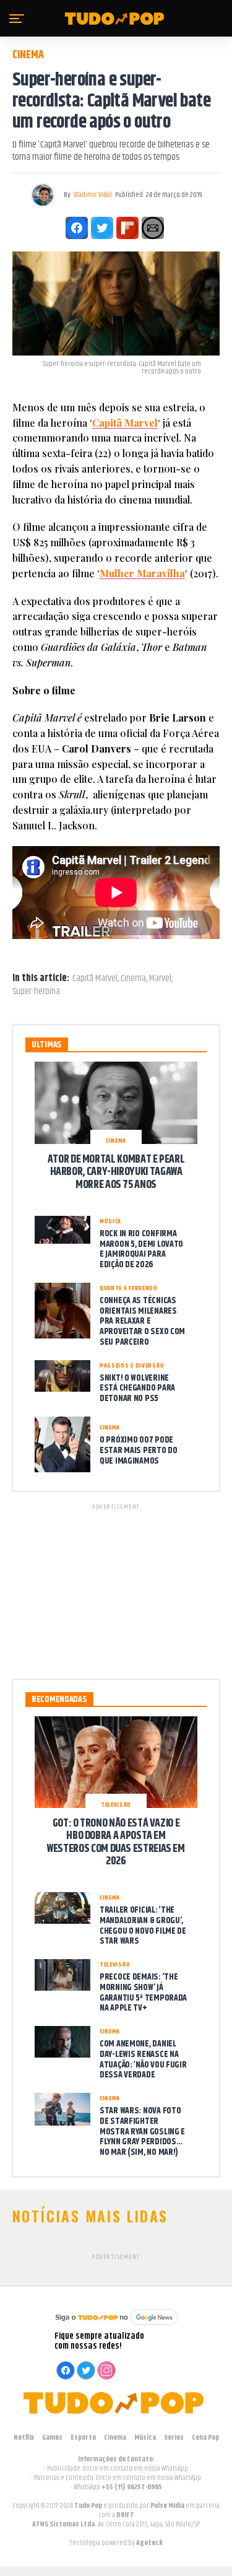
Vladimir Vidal (93, 195)
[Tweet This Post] (102, 228)
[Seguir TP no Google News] (116, 2326)
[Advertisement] (116, 1589)
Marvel (160, 979)
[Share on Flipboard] (127, 228)
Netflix (24, 2438)
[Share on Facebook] (77, 228)
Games (52, 2438)
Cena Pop (205, 2438)
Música (145, 2438)
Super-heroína (36, 992)
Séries (174, 2438)
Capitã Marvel (95, 979)
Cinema (133, 979)
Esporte (83, 2438)
